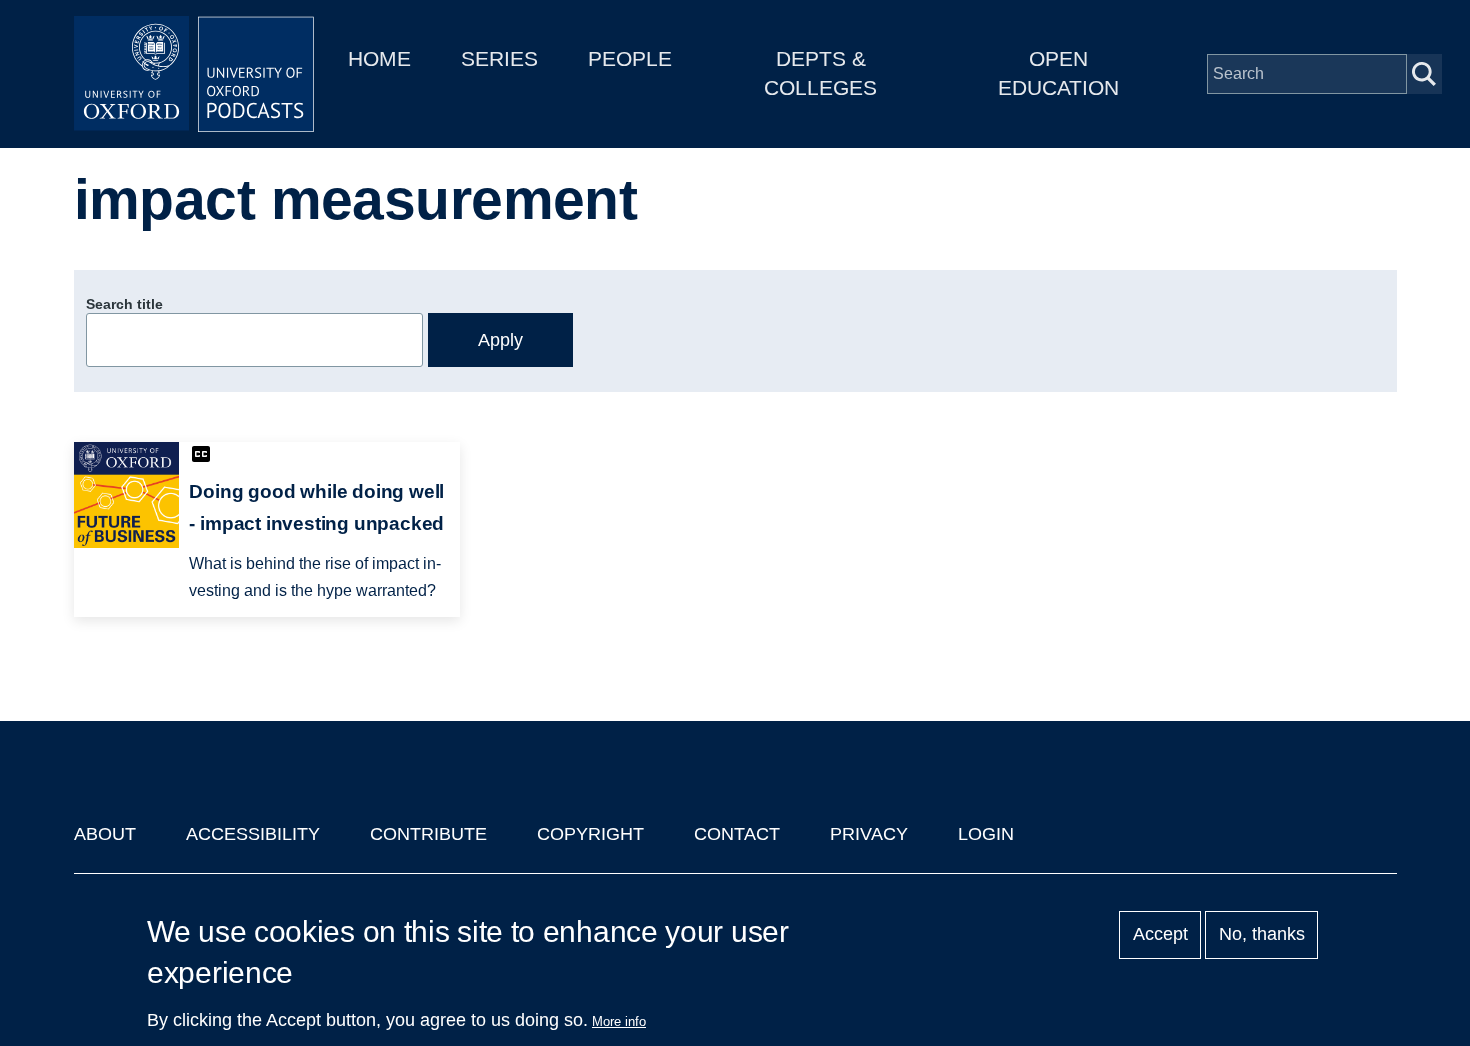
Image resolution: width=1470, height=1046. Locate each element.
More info (619, 1021)
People (630, 58)
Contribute (428, 834)
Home (379, 58)
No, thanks (1262, 935)
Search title (124, 304)
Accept (1160, 935)
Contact (737, 834)
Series (499, 58)
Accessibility (253, 834)
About (105, 834)
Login (986, 834)
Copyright (590, 834)
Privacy (869, 834)
